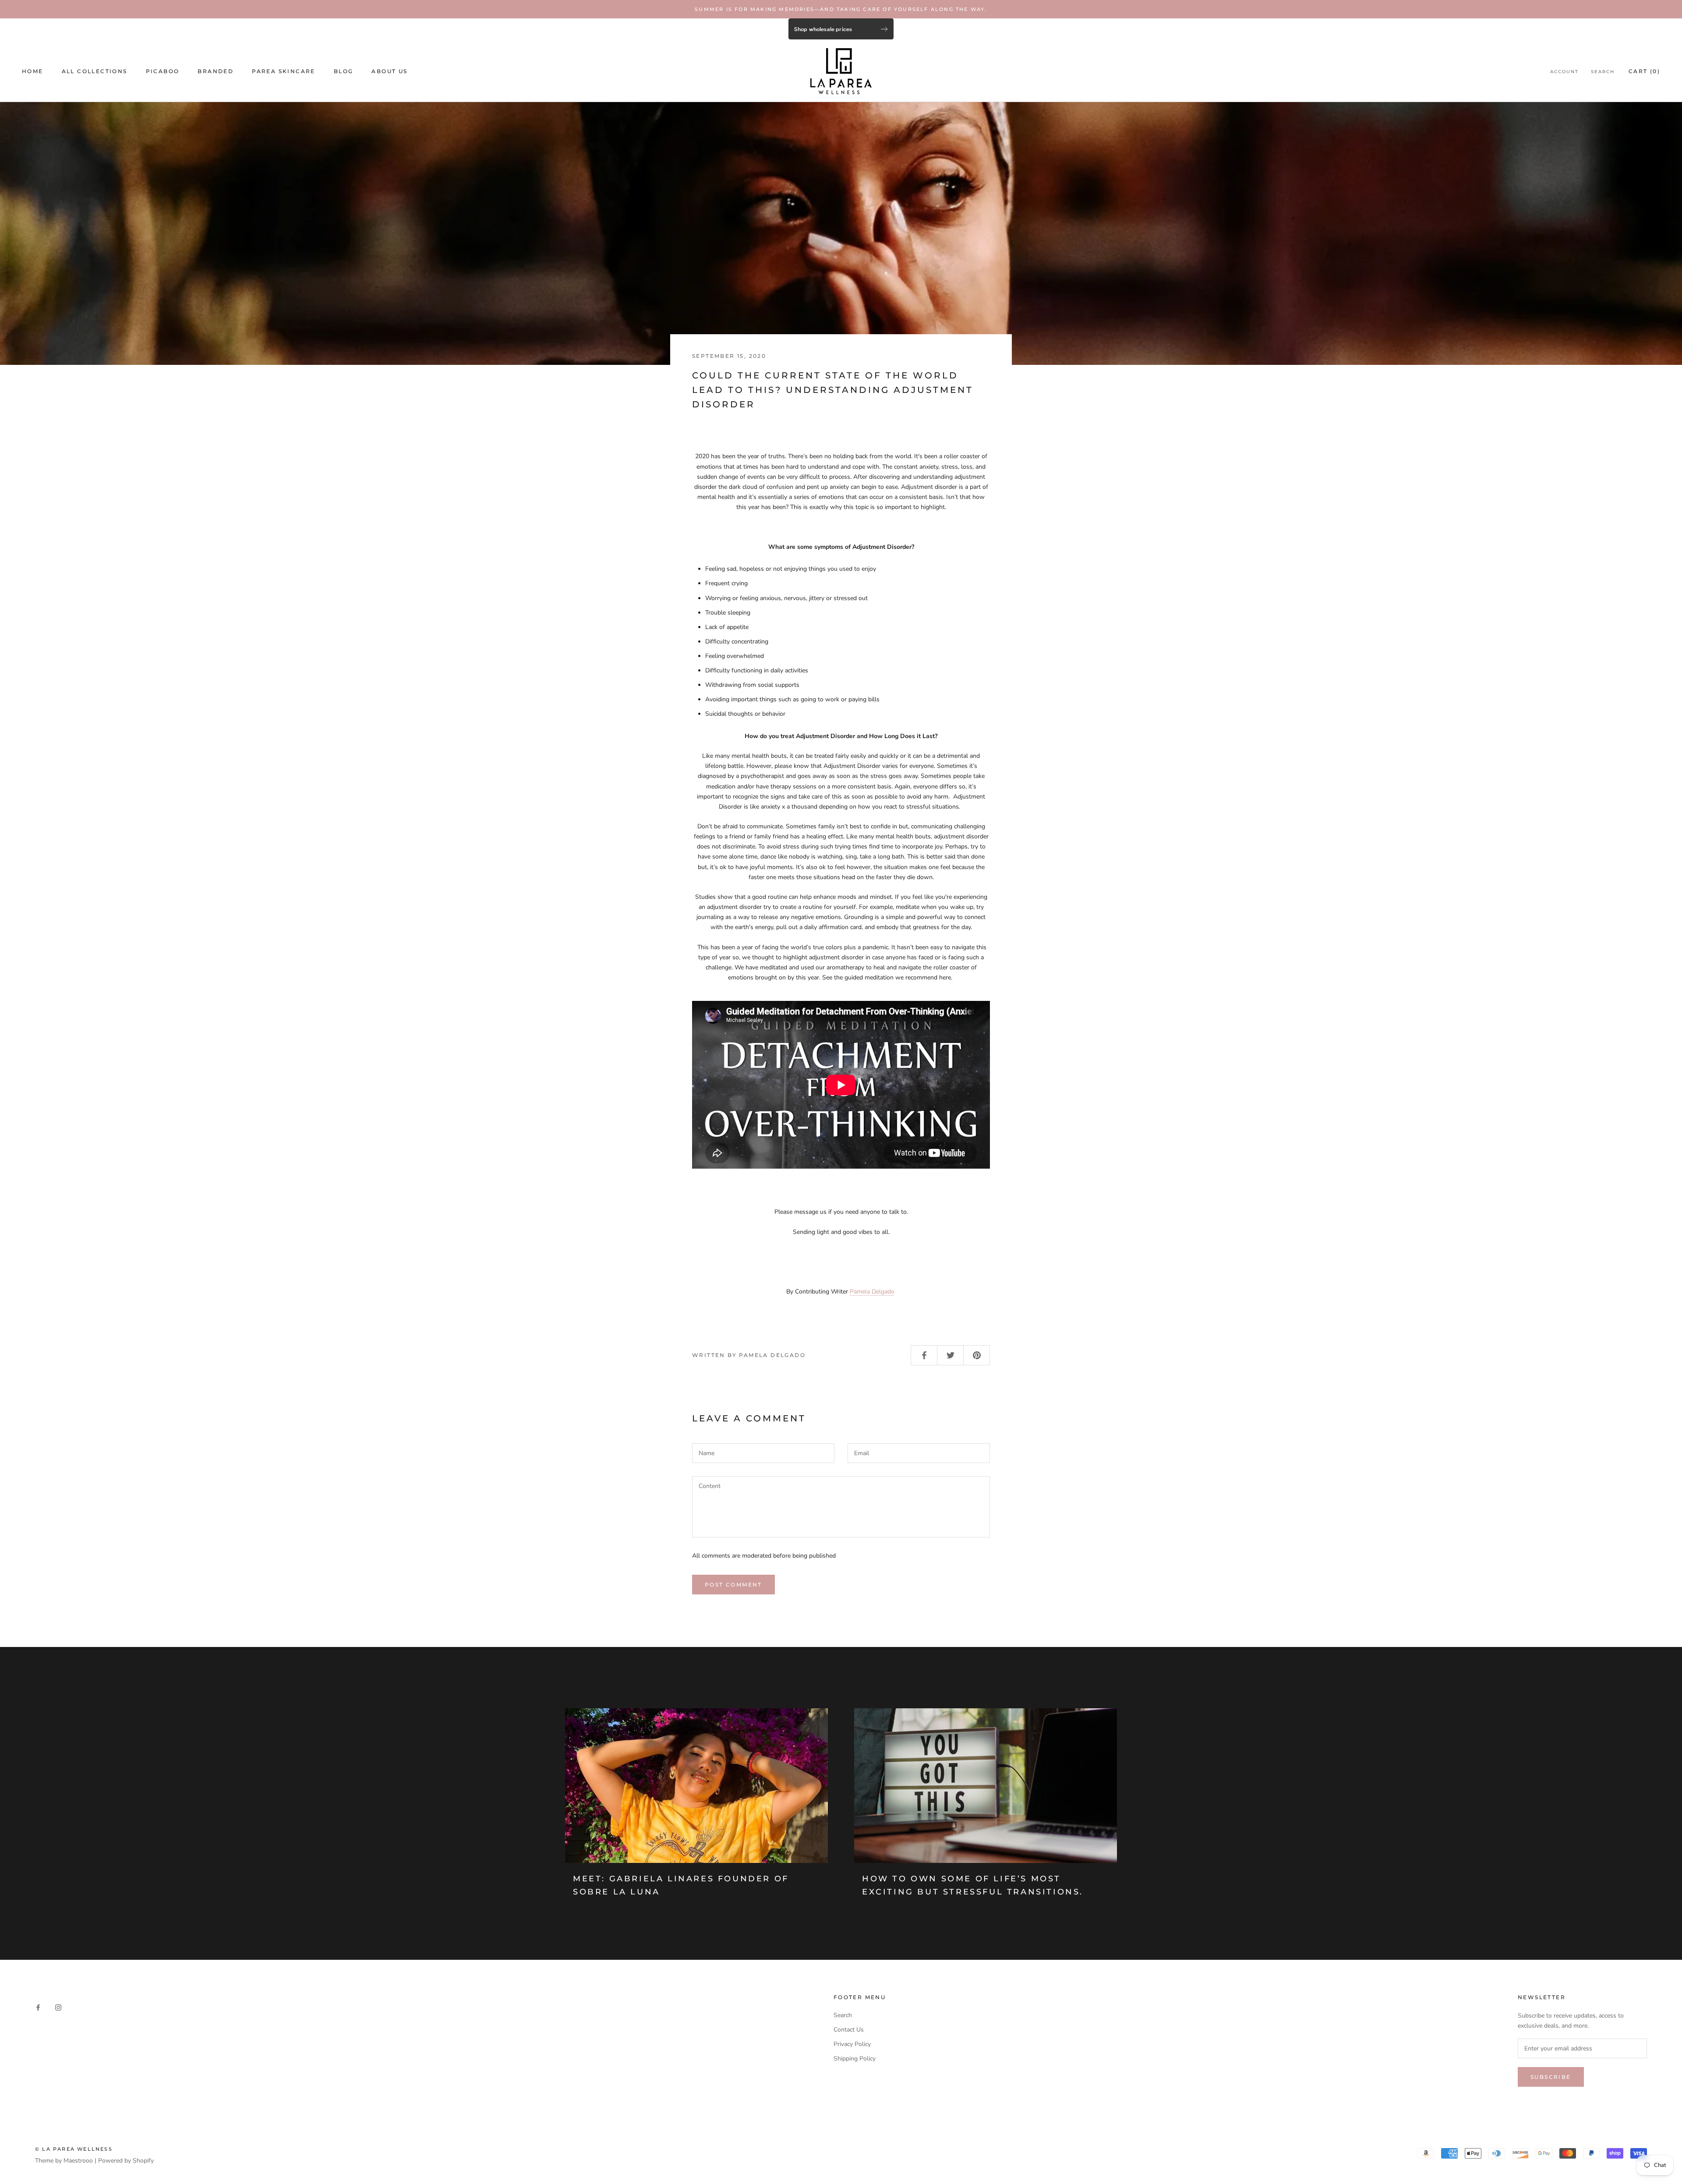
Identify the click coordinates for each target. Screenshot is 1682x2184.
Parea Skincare (284, 71)
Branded (216, 71)
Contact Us (849, 2030)
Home (33, 71)
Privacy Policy (852, 2044)
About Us (389, 71)
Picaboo (163, 71)
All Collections (95, 71)
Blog (344, 71)
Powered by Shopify (126, 2161)
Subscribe (1551, 2077)
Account (1564, 72)
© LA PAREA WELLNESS (74, 2149)
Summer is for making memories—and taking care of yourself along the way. (841, 9)
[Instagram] (58, 2007)
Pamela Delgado (872, 1292)
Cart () (1644, 71)
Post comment (733, 1585)
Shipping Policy (855, 2059)
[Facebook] (38, 2007)
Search (1603, 72)
